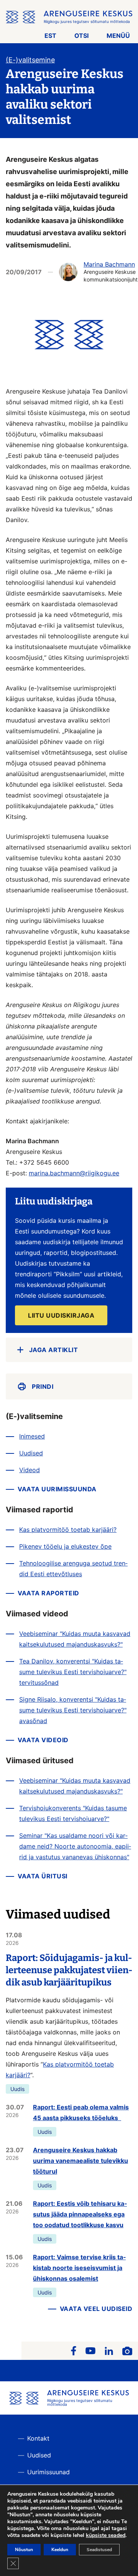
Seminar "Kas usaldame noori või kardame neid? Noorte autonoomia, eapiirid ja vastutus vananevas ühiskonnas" (75, 1846)
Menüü (118, 36)
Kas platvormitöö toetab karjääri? (68, 1530)
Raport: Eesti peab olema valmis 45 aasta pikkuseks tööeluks (81, 2112)
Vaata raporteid (48, 1593)
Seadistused (99, 2550)
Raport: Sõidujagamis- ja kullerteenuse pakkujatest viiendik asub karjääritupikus (69, 1970)
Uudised (31, 1453)
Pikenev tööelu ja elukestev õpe (65, 1546)
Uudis (17, 2089)
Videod (30, 1470)
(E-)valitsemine (30, 60)
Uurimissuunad (48, 2472)
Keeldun (60, 2550)
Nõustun (24, 2550)
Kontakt (38, 2438)
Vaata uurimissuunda (57, 1489)
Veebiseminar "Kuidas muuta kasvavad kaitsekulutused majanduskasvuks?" (75, 1639)
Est (50, 36)
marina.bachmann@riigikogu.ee (74, 1173)
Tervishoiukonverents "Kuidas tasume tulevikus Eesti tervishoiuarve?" (73, 1813)
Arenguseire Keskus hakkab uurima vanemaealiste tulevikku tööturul (80, 2161)
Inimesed (32, 1436)
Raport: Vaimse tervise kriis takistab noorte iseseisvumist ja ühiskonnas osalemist (79, 2268)
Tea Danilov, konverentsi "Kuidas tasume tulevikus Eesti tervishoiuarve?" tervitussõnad (73, 1672)
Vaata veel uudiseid (96, 2309)
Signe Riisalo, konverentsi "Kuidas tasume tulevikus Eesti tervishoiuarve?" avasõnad (73, 1710)
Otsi (81, 36)
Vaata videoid (43, 1740)
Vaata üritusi (43, 1876)
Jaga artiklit (54, 1350)
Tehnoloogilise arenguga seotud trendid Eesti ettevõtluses (73, 1569)
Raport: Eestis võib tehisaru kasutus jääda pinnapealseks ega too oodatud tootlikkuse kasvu (80, 2214)
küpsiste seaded (106, 2535)
